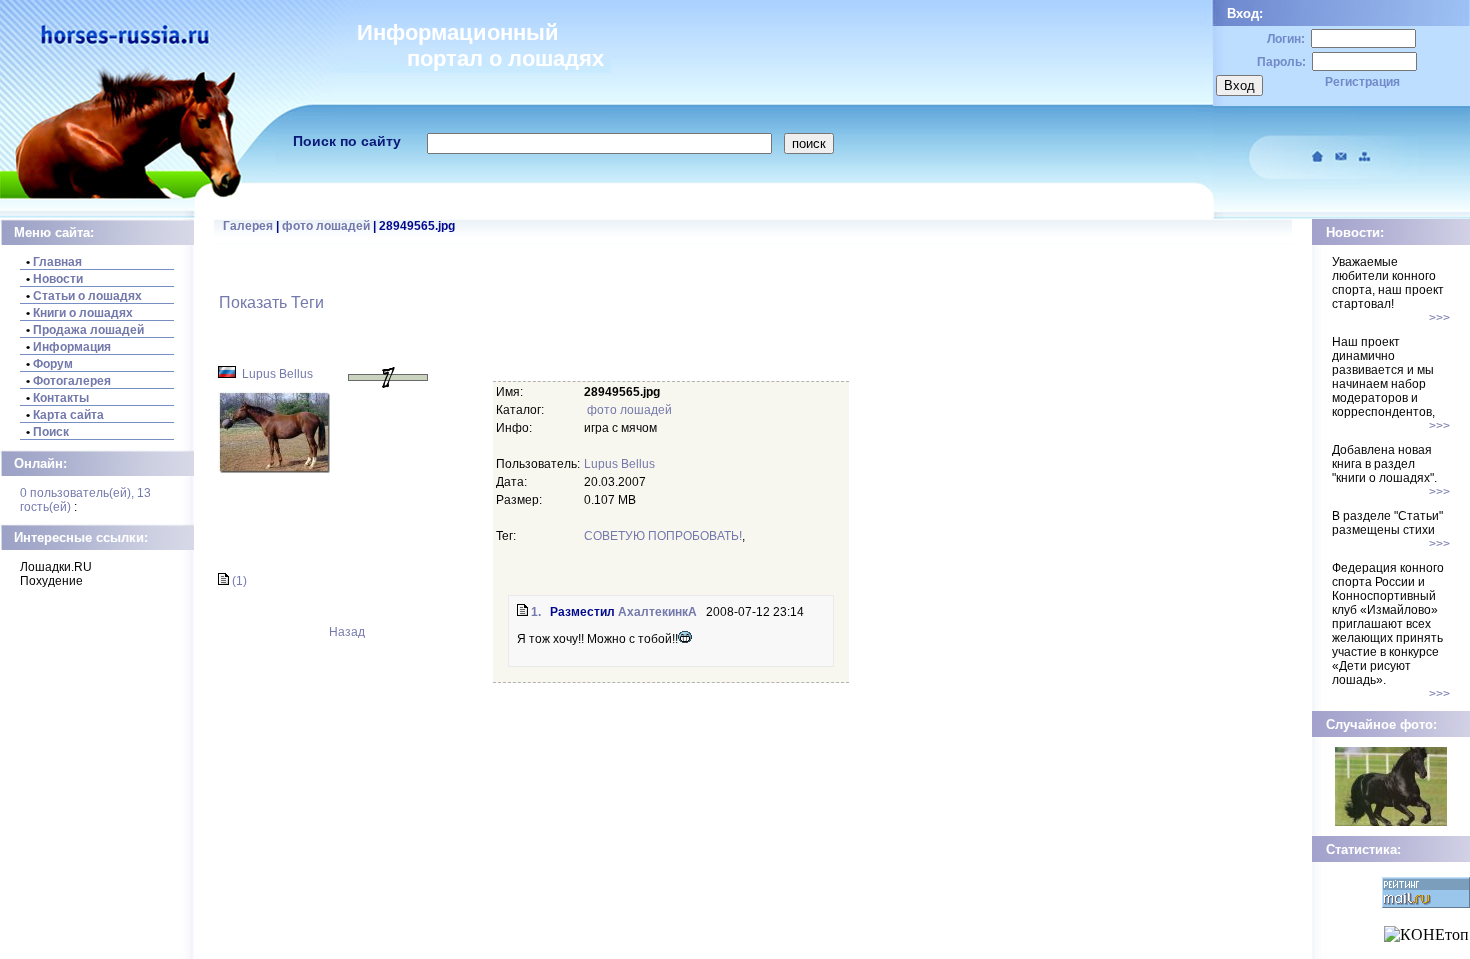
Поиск (51, 432)
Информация (72, 347)
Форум (53, 364)
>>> (1439, 318)
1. (534, 612)
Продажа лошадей (88, 330)
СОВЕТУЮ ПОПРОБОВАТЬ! (663, 536)
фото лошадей (326, 226)
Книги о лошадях (83, 313)
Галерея (248, 226)
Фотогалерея (72, 381)
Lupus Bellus (277, 374)
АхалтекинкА (657, 612)
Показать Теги (271, 302)
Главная (57, 262)
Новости (58, 279)
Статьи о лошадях (87, 296)
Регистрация (1362, 82)
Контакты (61, 398)
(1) (238, 581)
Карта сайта (68, 415)
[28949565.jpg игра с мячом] (274, 469)
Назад (345, 632)
